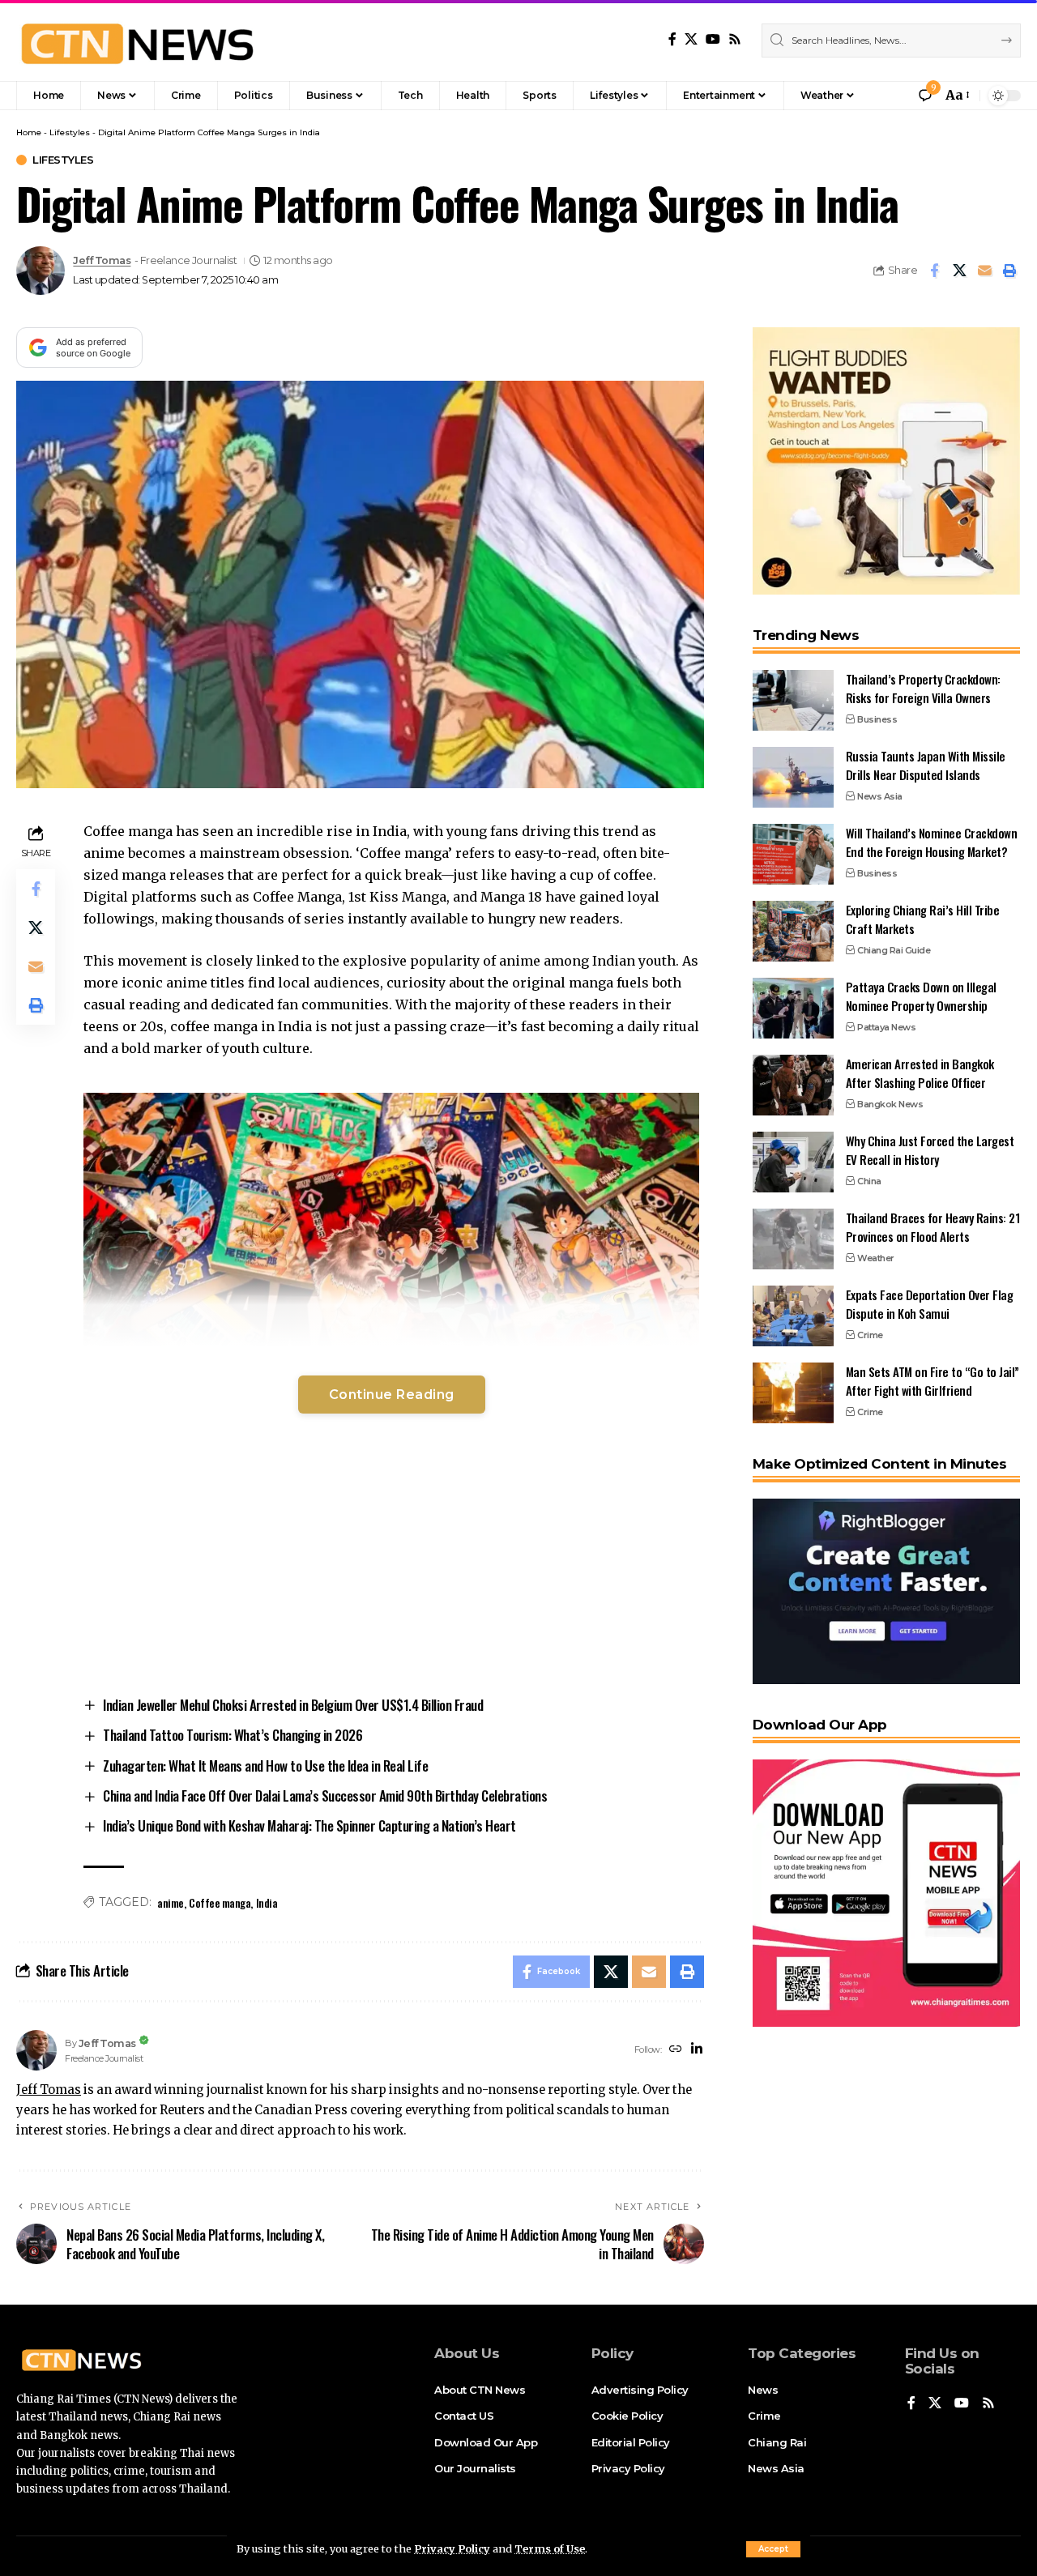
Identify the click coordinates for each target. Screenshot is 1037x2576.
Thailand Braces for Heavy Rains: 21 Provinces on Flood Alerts (933, 1227)
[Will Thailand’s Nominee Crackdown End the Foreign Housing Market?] (793, 854)
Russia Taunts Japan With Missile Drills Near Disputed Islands (926, 765)
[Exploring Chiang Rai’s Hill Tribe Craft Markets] (793, 931)
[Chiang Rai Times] (137, 41)
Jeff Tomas (102, 260)
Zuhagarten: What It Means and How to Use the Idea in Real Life (265, 1766)
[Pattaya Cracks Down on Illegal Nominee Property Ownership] (793, 1008)
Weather (876, 1258)
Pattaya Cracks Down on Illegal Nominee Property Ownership (921, 996)
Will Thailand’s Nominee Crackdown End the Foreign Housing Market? (932, 842)
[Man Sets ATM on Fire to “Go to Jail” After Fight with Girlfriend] (793, 1393)
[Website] (676, 2050)
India (267, 1902)
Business (877, 719)
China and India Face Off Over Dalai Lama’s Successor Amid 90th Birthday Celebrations (325, 1796)
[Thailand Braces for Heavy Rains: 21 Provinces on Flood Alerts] (793, 1239)
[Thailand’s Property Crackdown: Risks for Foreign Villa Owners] (793, 700)
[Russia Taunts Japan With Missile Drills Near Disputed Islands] (793, 777)
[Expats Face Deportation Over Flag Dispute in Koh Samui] (793, 1316)
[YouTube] (713, 39)
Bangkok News (890, 1104)
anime (171, 1902)
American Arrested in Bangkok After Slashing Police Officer (920, 1073)
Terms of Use (550, 2548)
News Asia (880, 796)
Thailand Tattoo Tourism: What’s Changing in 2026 (233, 1735)
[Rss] (735, 39)
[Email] (984, 271)
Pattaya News (886, 1027)
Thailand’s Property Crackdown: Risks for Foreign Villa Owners (923, 688)
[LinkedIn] (697, 2050)
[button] (773, 2549)
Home (29, 132)
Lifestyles (70, 132)
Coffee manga (220, 1902)
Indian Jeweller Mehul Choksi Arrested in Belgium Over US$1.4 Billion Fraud (293, 1705)
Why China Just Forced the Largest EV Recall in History (930, 1150)
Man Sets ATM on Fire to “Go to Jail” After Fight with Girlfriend (932, 1381)
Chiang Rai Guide (894, 950)
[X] (691, 39)
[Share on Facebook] (934, 271)
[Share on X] (959, 271)
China (869, 1181)
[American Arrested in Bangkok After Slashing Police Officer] (793, 1085)
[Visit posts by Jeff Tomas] (41, 271)
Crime (870, 1335)
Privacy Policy (452, 2548)
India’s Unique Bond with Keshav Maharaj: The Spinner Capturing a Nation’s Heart (309, 1825)
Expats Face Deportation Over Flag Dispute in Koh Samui (930, 1304)
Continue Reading (392, 1395)
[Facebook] (672, 39)
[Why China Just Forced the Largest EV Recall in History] (793, 1162)
